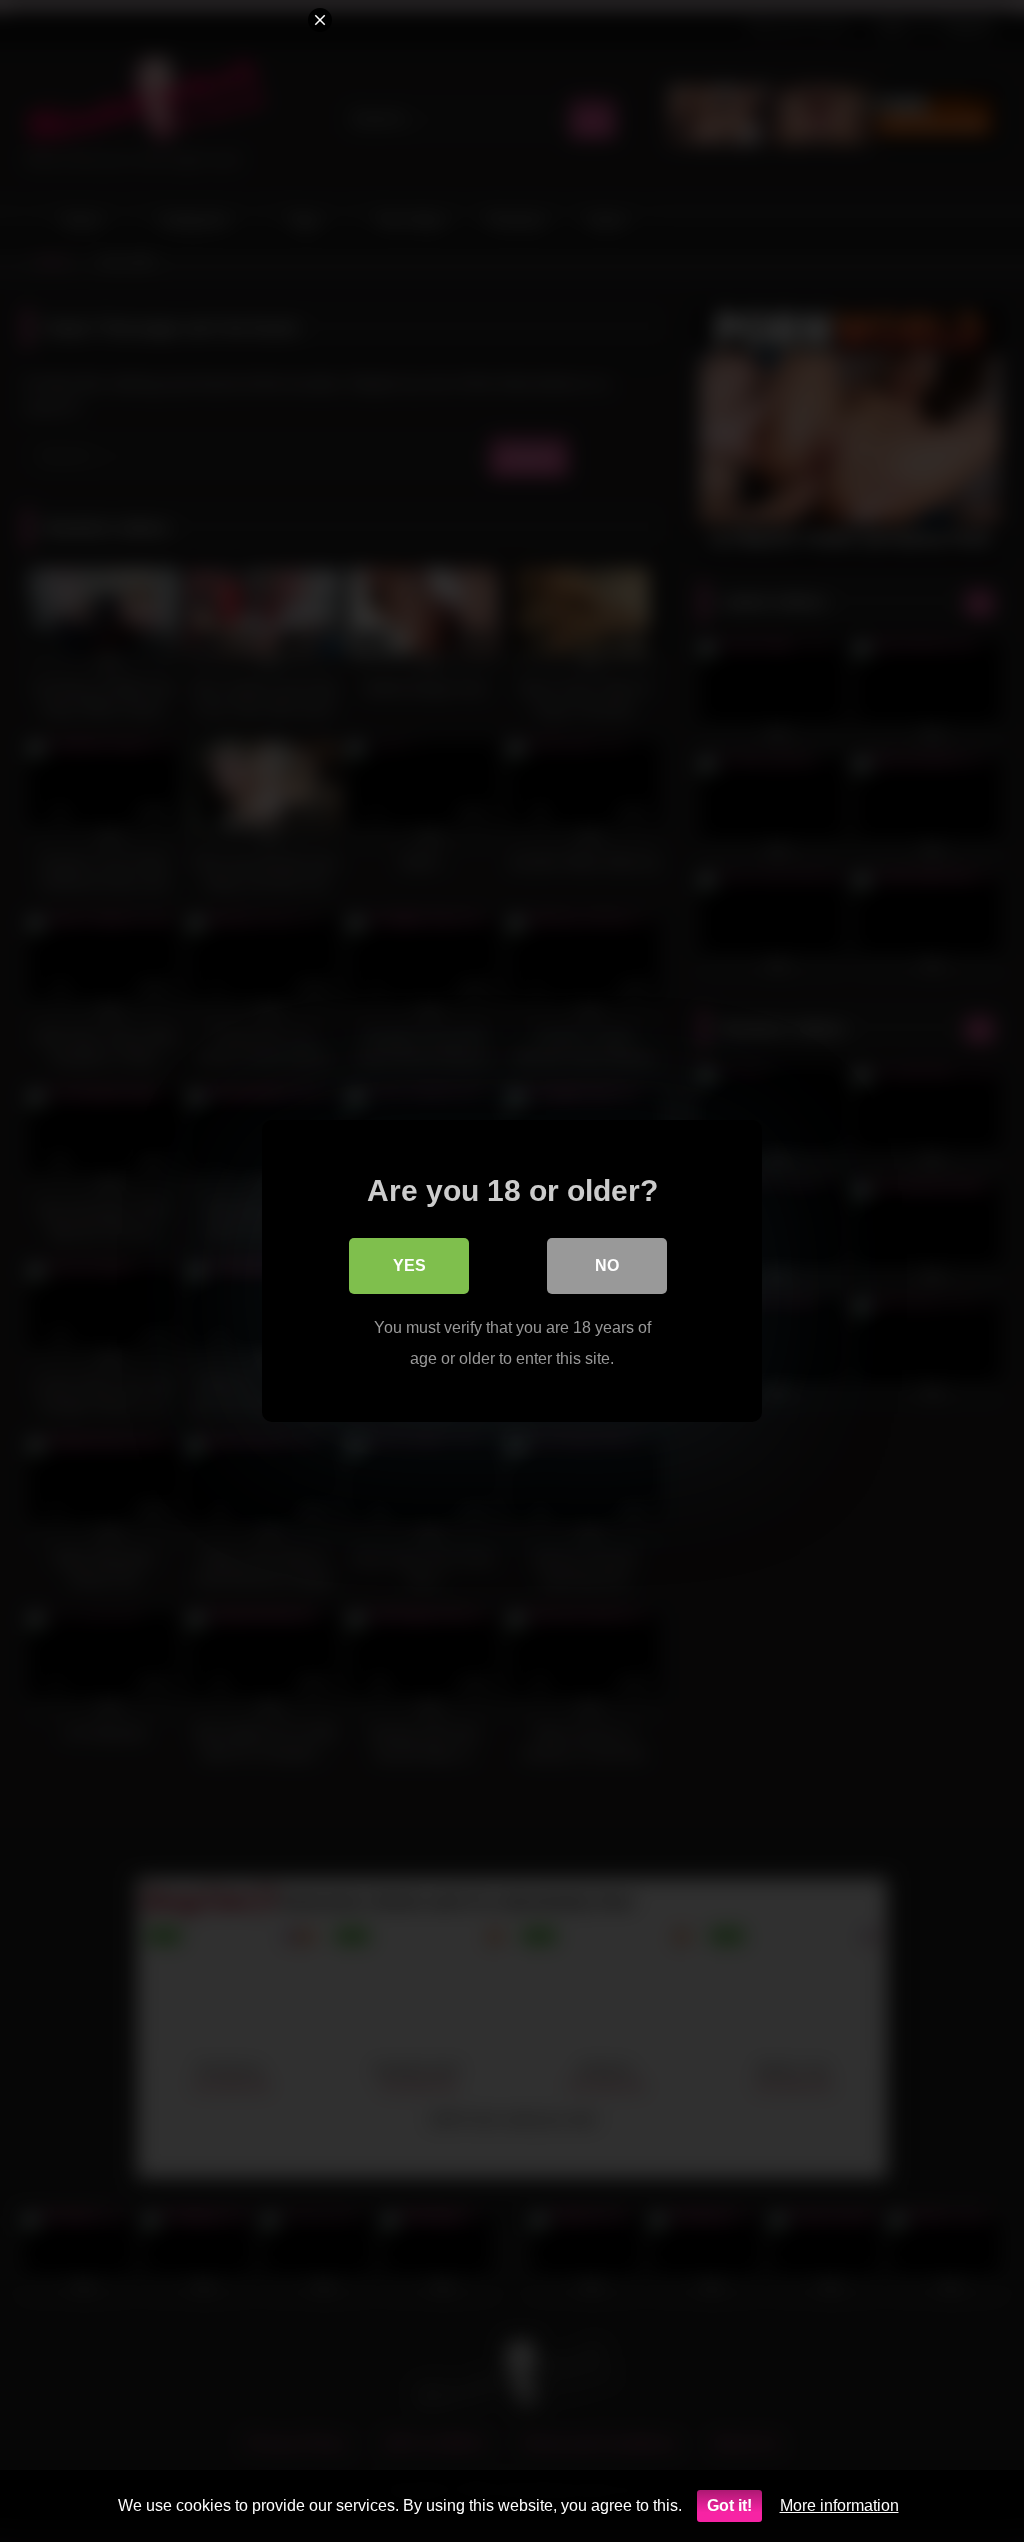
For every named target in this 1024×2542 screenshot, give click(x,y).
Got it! (729, 2505)
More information (839, 2505)
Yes (409, 1265)
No (607, 1265)
